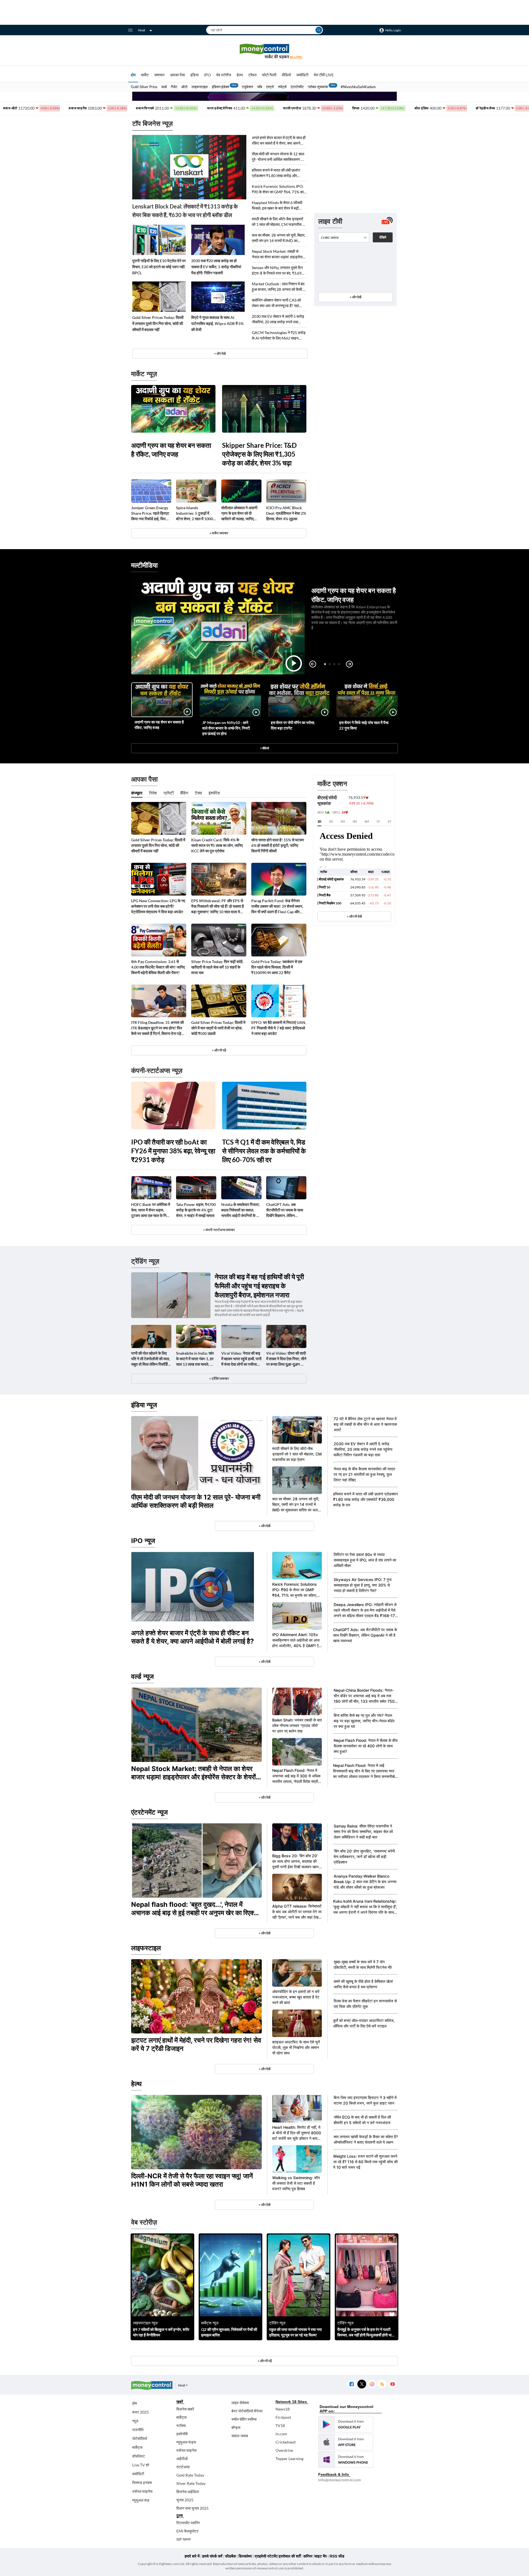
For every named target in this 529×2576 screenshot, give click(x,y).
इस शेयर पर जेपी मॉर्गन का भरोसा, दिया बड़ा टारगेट (293, 725)
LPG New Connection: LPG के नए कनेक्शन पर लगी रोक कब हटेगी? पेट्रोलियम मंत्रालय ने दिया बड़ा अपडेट (158, 906)
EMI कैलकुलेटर (187, 2531)
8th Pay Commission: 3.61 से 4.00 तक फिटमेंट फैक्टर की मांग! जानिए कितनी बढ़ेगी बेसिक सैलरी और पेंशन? (158, 967)
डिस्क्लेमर (245, 2556)
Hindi (142, 30)
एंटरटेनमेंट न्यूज (149, 1812)
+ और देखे (220, 353)
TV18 (280, 2425)
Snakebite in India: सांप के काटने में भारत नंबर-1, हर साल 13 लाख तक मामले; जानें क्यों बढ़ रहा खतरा (196, 1359)
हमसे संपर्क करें (212, 2556)
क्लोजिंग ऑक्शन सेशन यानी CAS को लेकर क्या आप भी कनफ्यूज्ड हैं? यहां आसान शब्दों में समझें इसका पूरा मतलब (277, 303)
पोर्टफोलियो (140, 2438)
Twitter (362, 2384)
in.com (281, 2434)
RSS (382, 2384)
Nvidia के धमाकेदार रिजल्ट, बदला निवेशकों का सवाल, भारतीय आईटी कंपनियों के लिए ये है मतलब (241, 1210)
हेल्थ (240, 75)
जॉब (260, 87)
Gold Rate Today (190, 2475)
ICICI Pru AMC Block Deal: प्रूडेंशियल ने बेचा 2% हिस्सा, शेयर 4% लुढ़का (286, 513)
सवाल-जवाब (240, 2436)
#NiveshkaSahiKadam (358, 87)
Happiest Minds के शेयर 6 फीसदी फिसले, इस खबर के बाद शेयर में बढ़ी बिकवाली (277, 206)
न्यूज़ (135, 2421)
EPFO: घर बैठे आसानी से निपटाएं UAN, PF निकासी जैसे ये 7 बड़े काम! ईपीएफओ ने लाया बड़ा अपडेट (279, 1028)
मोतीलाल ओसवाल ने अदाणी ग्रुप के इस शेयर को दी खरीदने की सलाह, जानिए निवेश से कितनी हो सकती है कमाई (239, 513)
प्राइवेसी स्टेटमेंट (266, 2556)
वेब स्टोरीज (224, 75)
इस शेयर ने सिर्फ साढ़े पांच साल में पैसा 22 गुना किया (364, 725)
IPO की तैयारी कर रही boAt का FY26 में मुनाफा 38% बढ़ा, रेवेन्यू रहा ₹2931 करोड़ (173, 1151)
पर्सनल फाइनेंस (142, 2491)
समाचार (159, 75)
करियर (308, 2556)
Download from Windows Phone (346, 2460)
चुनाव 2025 (185, 2500)
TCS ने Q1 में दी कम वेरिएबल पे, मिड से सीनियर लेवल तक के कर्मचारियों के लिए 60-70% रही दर (264, 1151)
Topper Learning (289, 2459)
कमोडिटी (302, 75)
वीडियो (286, 75)
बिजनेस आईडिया (188, 2492)
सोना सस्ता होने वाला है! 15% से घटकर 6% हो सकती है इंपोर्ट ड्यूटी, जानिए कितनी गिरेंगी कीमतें (278, 845)
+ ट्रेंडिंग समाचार (219, 1378)
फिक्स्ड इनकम (142, 2483)
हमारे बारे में (192, 2556)
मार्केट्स (137, 2447)
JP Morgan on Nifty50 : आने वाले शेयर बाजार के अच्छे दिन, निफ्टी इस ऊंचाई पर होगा (226, 728)
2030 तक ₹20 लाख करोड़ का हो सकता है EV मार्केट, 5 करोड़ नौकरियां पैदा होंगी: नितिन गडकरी (216, 267)
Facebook (351, 2384)
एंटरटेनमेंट (297, 87)
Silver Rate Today (191, 2483)
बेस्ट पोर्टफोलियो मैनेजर (247, 2411)
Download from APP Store (346, 2442)
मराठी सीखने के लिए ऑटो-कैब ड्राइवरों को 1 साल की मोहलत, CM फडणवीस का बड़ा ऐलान (279, 222)
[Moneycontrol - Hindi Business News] (264, 51)
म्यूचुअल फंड (141, 2500)
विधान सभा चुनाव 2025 (192, 2508)
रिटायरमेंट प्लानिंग (188, 2523)
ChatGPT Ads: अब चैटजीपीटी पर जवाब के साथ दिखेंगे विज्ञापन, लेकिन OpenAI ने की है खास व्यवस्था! (285, 1210)
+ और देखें (355, 297)
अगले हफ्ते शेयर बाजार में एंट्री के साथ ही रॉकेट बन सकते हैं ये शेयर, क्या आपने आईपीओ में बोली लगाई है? (279, 141)
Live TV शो (141, 2465)
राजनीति (138, 2430)
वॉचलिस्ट (139, 2456)
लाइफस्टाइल (200, 87)
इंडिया (195, 75)
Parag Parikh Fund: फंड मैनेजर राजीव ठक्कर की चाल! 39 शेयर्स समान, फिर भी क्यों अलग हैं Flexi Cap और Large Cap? (277, 906)
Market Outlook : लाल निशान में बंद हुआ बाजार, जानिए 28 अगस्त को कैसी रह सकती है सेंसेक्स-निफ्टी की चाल (279, 287)
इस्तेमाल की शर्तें (290, 2556)
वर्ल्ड (164, 87)
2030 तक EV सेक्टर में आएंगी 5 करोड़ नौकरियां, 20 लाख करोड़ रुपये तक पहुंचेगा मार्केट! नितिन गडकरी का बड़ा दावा (278, 319)
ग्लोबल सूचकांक (318, 87)
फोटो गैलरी (269, 75)
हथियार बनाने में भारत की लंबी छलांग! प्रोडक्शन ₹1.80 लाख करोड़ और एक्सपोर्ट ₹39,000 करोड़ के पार (276, 173)
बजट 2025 (141, 2412)
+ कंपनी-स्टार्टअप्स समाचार (219, 1230)
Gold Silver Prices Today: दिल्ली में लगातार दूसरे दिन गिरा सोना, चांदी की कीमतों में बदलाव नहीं (158, 323)
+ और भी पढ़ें (219, 1050)
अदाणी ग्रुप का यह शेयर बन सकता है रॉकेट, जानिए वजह (171, 450)
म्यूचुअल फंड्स (186, 2442)
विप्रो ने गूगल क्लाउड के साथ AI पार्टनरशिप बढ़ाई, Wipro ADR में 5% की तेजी (217, 323)
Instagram (372, 2384)
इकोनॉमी (182, 2434)
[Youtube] (392, 2384)
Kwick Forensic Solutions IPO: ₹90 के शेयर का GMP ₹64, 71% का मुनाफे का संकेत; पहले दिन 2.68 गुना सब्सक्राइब (278, 189)
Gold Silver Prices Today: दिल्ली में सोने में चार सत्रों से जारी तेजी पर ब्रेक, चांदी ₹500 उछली (218, 1028)
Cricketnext (286, 2442)
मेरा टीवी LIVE (324, 75)
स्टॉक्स (181, 2425)
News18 (283, 2409)
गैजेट (174, 87)
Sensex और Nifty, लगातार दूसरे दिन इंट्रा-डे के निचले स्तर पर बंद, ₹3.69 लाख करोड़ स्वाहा (277, 271)
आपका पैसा (177, 75)
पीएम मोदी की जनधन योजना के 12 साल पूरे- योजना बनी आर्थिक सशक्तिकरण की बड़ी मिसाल (278, 157)
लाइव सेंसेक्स (240, 2403)
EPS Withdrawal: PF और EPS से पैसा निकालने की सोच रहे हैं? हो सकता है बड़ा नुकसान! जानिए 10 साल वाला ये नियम (218, 906)
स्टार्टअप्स (183, 2467)
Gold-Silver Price (144, 87)
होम (133, 75)
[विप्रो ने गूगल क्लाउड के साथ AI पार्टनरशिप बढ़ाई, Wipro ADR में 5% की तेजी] (218, 297)
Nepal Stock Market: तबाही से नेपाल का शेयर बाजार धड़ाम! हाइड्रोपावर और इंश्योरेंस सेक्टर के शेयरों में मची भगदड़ (279, 254)
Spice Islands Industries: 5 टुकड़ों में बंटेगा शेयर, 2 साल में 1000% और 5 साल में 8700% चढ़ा (196, 513)
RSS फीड (337, 2556)
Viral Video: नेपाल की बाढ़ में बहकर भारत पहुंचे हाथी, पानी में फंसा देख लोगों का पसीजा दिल (241, 1359)
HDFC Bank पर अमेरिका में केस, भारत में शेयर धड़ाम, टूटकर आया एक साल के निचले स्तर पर (151, 1210)
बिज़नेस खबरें (185, 2409)
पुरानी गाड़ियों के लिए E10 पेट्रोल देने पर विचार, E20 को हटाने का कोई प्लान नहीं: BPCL (159, 267)
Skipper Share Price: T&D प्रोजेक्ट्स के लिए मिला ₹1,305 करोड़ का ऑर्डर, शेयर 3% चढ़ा (259, 454)
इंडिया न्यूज (144, 1405)
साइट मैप (321, 2556)
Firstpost (283, 2417)
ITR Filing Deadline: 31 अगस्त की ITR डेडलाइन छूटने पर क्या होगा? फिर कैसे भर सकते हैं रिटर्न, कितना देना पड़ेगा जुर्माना (158, 1028)
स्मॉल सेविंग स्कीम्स (244, 2419)
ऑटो (184, 87)
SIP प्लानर (183, 2539)
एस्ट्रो (270, 87)
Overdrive (284, 2450)
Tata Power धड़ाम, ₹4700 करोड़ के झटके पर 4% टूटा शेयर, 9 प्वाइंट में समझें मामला (196, 1210)
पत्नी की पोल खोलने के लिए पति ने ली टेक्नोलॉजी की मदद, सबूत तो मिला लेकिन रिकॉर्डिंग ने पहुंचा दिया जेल (151, 1359)
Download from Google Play (346, 2424)
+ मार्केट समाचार (219, 533)
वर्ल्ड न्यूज (142, 1676)
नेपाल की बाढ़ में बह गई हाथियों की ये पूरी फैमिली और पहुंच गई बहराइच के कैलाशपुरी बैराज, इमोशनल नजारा (259, 1286)
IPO (207, 75)
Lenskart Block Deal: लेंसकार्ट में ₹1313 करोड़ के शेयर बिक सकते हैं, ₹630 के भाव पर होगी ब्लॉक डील (185, 211)
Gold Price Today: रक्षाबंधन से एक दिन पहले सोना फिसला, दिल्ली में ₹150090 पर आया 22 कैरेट (277, 967)
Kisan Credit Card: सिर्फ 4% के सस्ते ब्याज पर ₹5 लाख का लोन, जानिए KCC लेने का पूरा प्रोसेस (217, 845)
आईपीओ (182, 2459)
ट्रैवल (252, 75)
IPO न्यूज (143, 1541)
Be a (296, 57)
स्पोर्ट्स (282, 87)
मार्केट (145, 75)
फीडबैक (230, 2556)
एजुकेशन (247, 87)
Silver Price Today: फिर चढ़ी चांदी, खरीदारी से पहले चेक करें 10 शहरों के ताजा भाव (217, 967)
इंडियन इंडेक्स (221, 87)
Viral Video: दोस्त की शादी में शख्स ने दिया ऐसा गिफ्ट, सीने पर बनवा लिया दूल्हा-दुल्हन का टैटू (286, 1359)
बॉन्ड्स (236, 2427)
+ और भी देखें (354, 916)
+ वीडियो (264, 748)
